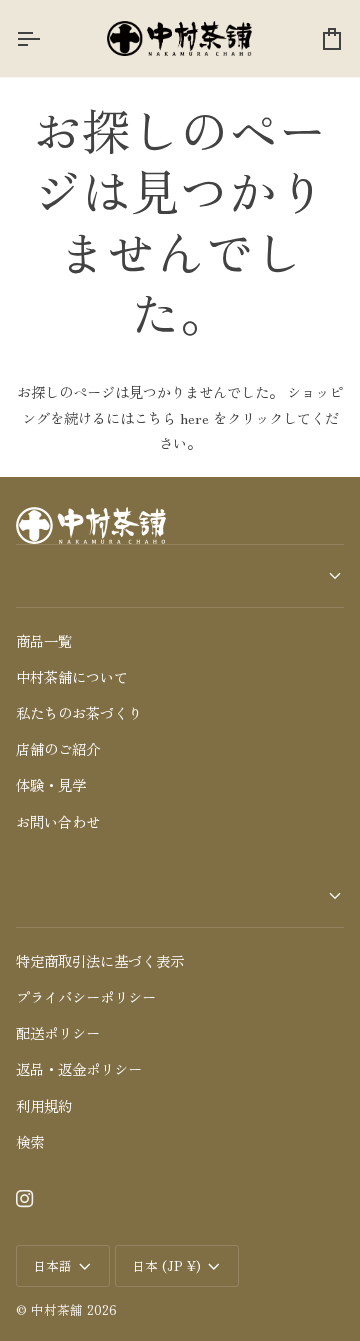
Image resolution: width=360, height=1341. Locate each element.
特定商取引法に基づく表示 (100, 960)
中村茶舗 (57, 1309)
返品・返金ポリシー (79, 1068)
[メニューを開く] (46, 38)
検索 (30, 1141)
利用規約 (44, 1105)
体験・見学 (51, 784)
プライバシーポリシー (86, 996)
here (194, 417)
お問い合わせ (58, 821)
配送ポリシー (58, 1032)
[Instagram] (25, 1199)
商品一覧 (44, 640)
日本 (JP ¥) (166, 1265)
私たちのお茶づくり (79, 712)
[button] (180, 576)
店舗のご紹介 (58, 748)
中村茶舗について (72, 676)
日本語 (52, 1265)
